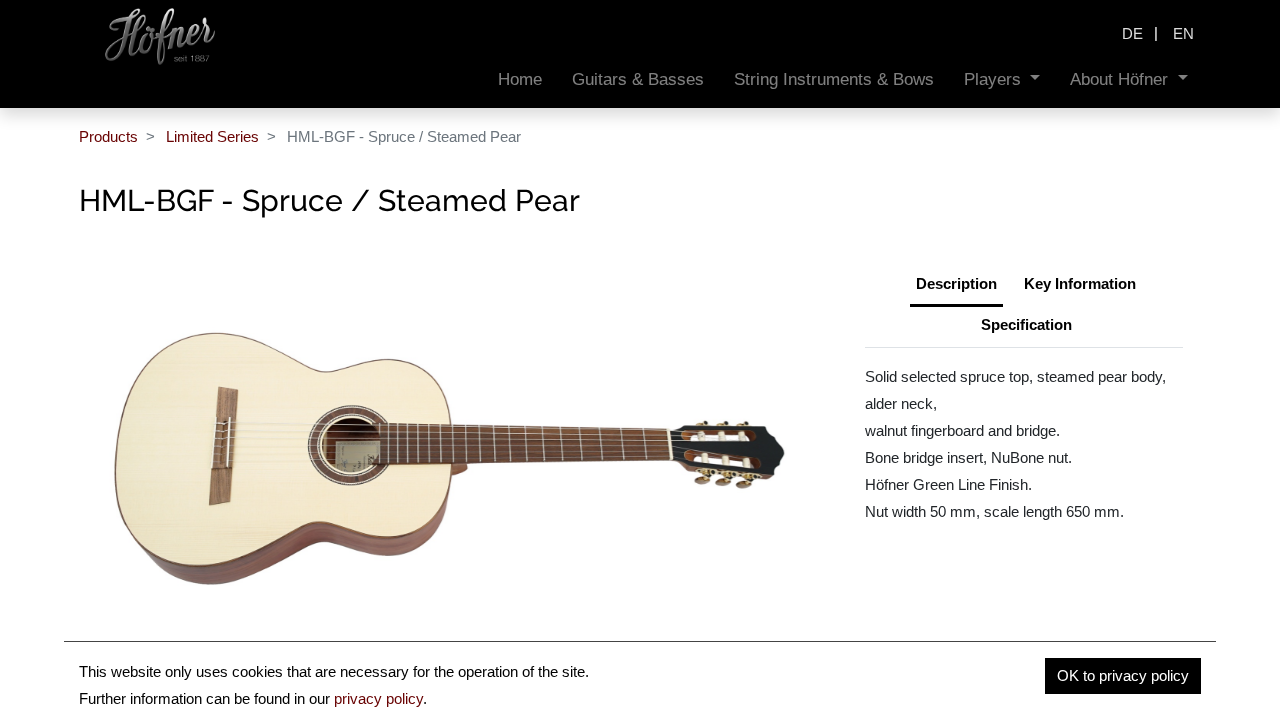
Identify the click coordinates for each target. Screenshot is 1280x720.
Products (108, 136)
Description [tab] (956, 283)
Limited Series (212, 136)
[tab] (1026, 327)
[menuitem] (520, 79)
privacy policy (378, 698)
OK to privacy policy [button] (1123, 675)
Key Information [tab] (1080, 283)
